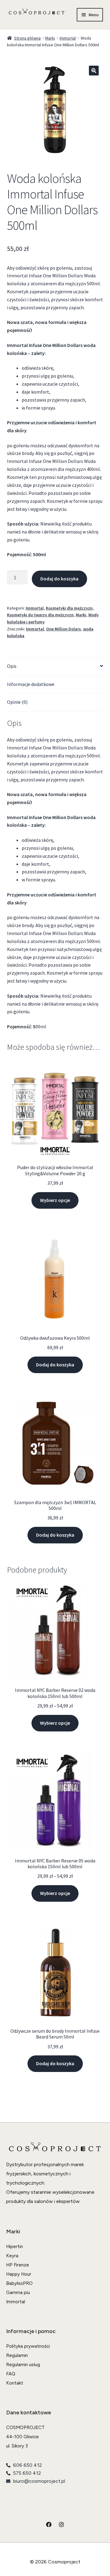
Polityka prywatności (28, 2346)
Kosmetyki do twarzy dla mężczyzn (40, 615)
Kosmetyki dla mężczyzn (69, 608)
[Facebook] (49, 2524)
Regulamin (17, 2355)
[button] (94, 71)
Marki (50, 38)
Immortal (68, 38)
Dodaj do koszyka (59, 579)
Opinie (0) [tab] (17, 702)
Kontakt (15, 2383)
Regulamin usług (23, 2365)
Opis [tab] (12, 666)
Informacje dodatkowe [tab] (31, 684)
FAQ (11, 2374)
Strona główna (27, 38)
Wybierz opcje (55, 1200)
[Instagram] (61, 2524)
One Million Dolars (64, 629)
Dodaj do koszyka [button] (55, 1365)
